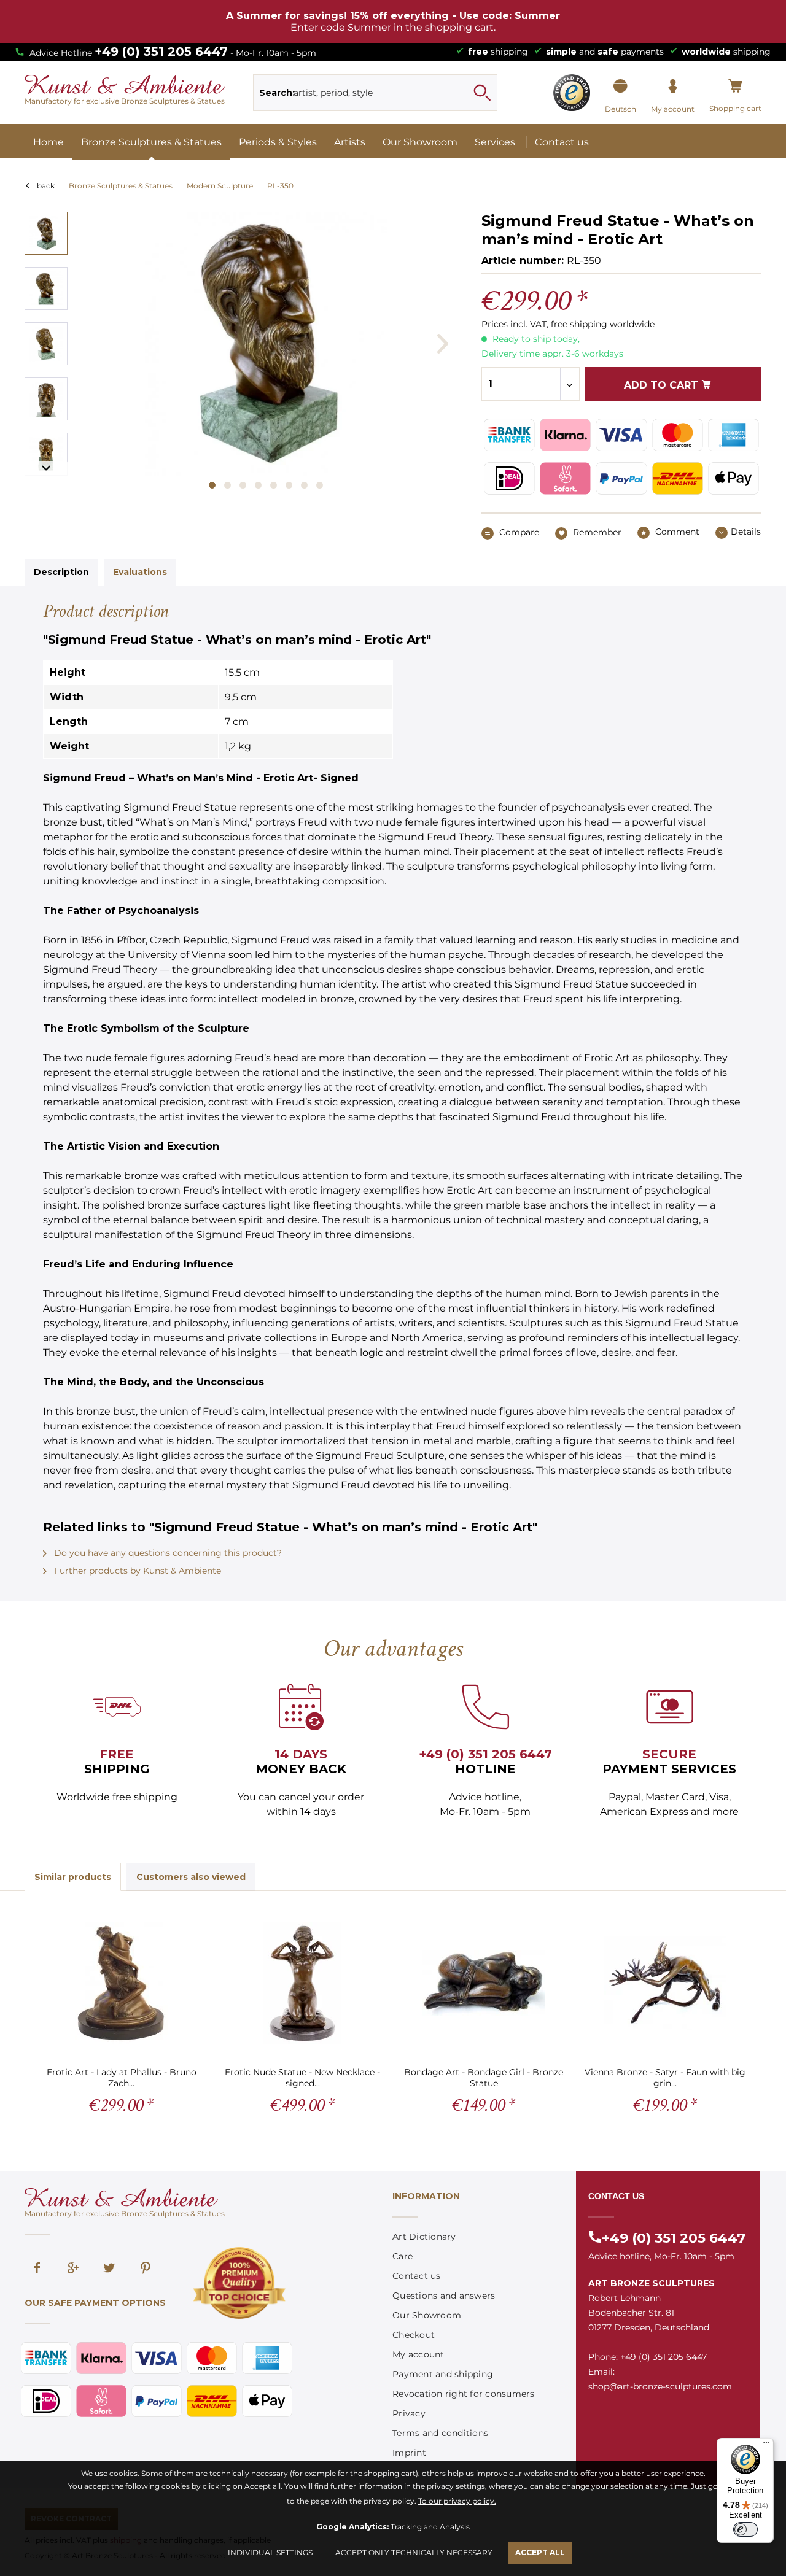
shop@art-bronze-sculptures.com (660, 2386)
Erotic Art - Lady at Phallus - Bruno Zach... (122, 2077)
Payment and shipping (443, 2374)
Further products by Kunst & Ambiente (136, 1571)
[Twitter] (109, 2269)
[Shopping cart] (735, 87)
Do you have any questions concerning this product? (167, 1553)
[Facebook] (37, 2269)
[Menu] (766, 2445)
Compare (518, 532)
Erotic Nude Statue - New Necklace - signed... (302, 2077)
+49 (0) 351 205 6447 (161, 52)
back (46, 186)
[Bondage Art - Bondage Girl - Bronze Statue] (484, 1983)
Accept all (540, 2552)
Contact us (417, 2276)
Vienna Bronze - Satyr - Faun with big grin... (665, 2077)
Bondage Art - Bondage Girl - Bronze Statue (484, 2077)
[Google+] (73, 2269)
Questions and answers (444, 2296)
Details (746, 532)
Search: (277, 93)
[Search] (482, 93)
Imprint (409, 2453)
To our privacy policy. (457, 2501)
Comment (676, 532)
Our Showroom (427, 2315)
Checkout (414, 2335)
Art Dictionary (424, 2237)
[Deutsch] (621, 87)
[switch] (745, 2529)
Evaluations (140, 572)
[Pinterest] (146, 2269)
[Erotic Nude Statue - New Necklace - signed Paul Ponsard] (302, 1983)
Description (61, 572)
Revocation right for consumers (464, 2394)
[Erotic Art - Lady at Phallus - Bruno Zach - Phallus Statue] (121, 1983)
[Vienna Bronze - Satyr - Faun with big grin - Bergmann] (665, 1983)
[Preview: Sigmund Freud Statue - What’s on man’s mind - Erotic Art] (46, 233)
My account (418, 2354)
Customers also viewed (191, 1877)
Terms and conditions (440, 2433)
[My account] (673, 87)
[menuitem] (375, 93)
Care (403, 2256)
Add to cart (663, 385)
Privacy (409, 2413)
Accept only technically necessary (414, 2552)
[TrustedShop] (572, 93)
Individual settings (270, 2552)
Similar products (73, 1877)
